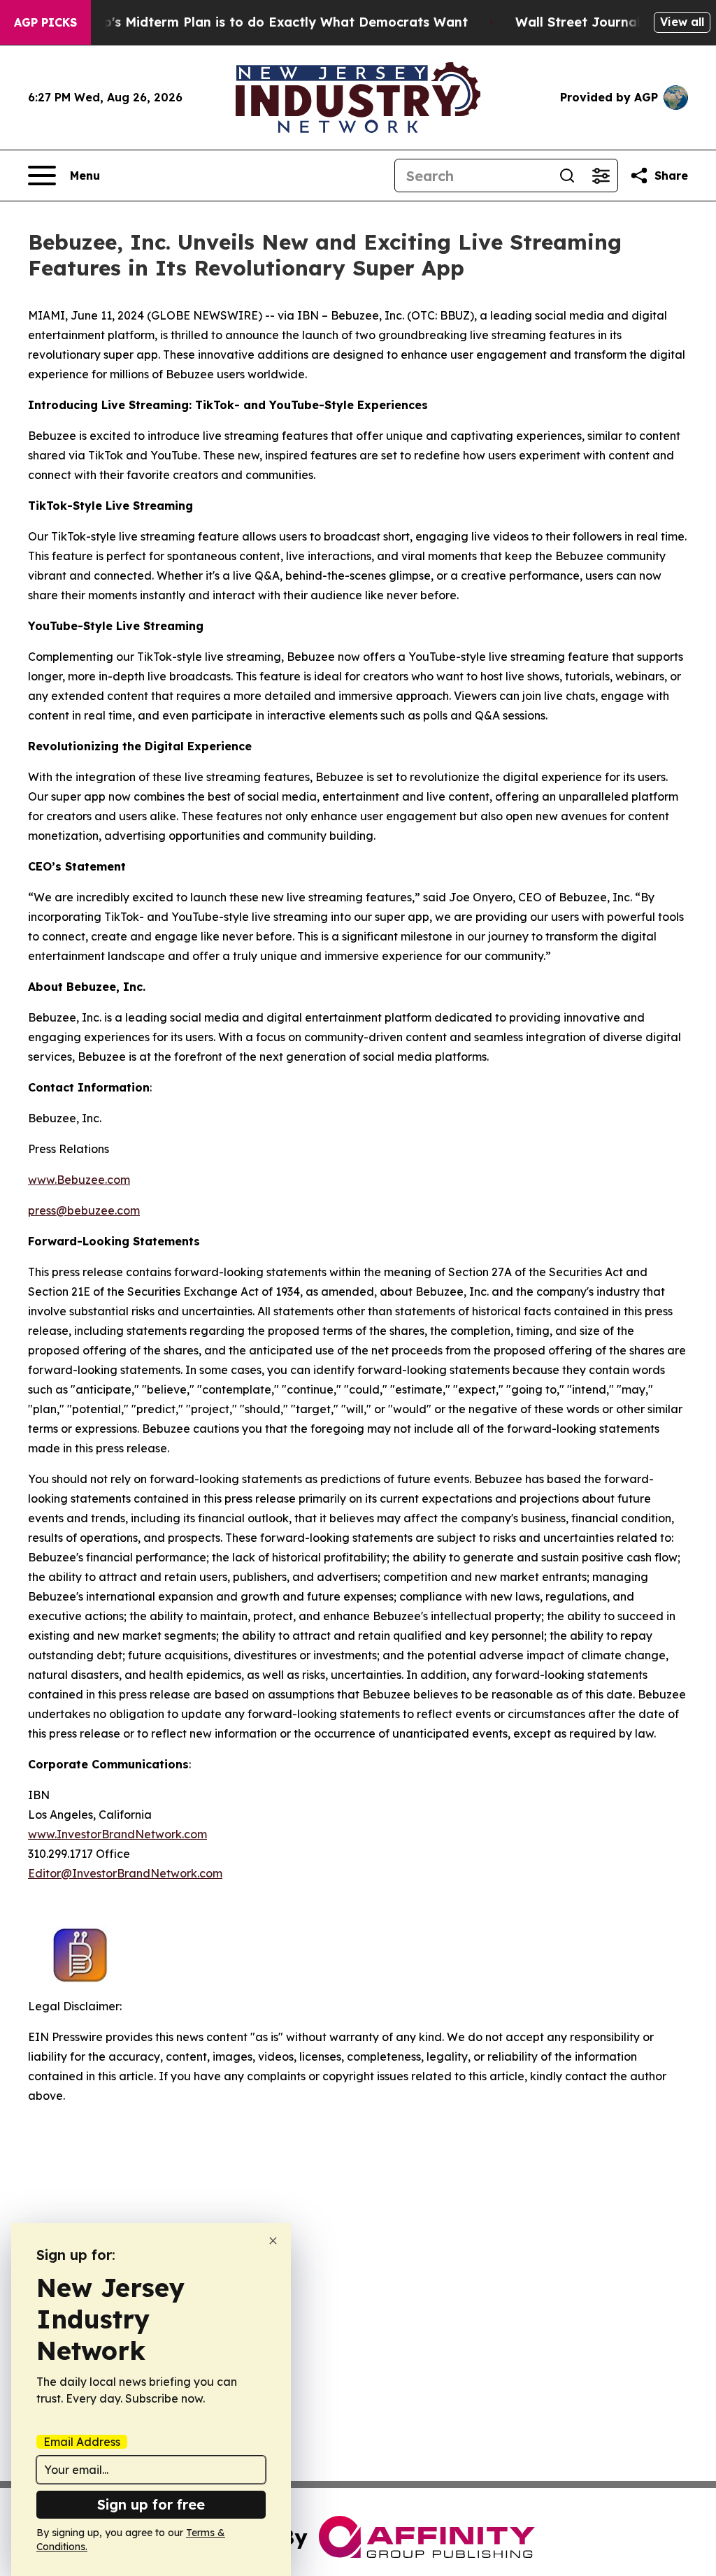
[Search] (567, 176)
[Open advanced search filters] (601, 176)
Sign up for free (151, 2504)
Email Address (82, 2442)
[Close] (273, 2241)
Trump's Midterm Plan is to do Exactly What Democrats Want (269, 22)
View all (682, 22)
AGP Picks (45, 22)
